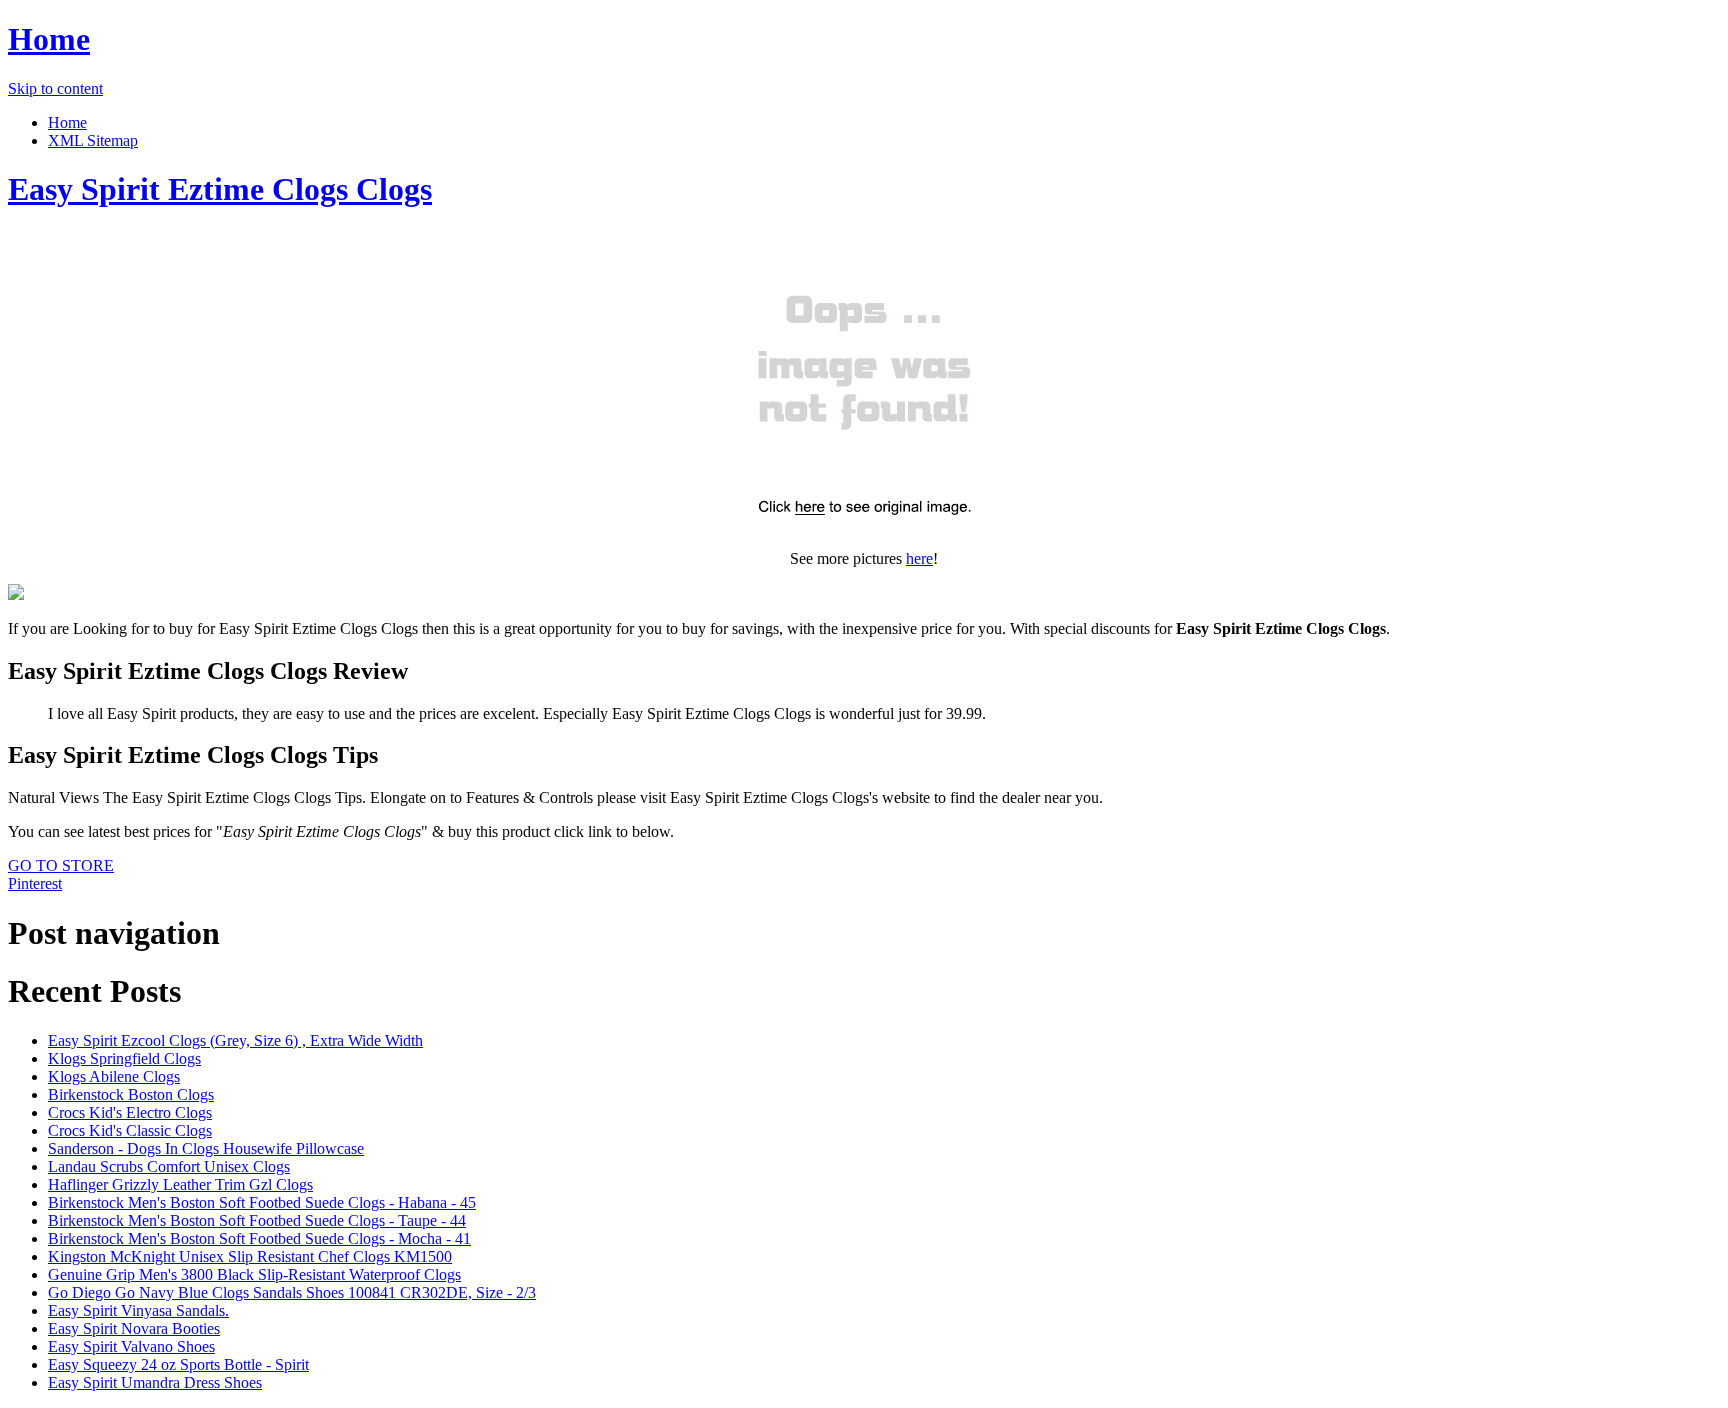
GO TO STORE (61, 865)
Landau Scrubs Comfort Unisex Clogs (169, 1166)
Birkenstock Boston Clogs (131, 1094)
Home (49, 39)
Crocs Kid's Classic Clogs (130, 1130)
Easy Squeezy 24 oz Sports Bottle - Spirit (178, 1364)
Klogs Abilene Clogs (114, 1076)
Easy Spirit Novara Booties (134, 1328)
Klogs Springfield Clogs (124, 1058)
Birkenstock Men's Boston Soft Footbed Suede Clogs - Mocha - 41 (259, 1238)
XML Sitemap (93, 140)
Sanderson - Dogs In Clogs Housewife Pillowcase (206, 1148)
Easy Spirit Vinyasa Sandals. (138, 1310)
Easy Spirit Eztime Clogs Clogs (220, 189)
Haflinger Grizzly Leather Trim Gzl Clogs (180, 1184)
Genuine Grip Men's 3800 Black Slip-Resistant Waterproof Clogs (254, 1274)
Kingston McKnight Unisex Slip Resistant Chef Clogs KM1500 (250, 1256)
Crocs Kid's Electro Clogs (130, 1112)
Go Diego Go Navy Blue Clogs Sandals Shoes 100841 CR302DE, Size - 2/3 (292, 1292)
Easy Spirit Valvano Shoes (131, 1346)
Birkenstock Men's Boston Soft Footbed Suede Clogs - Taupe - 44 (257, 1220)
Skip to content (55, 88)
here (919, 558)
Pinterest (35, 883)
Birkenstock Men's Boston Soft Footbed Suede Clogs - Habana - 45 (262, 1202)
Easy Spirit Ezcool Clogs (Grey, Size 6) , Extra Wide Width (235, 1040)
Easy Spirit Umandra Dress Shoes (155, 1382)
